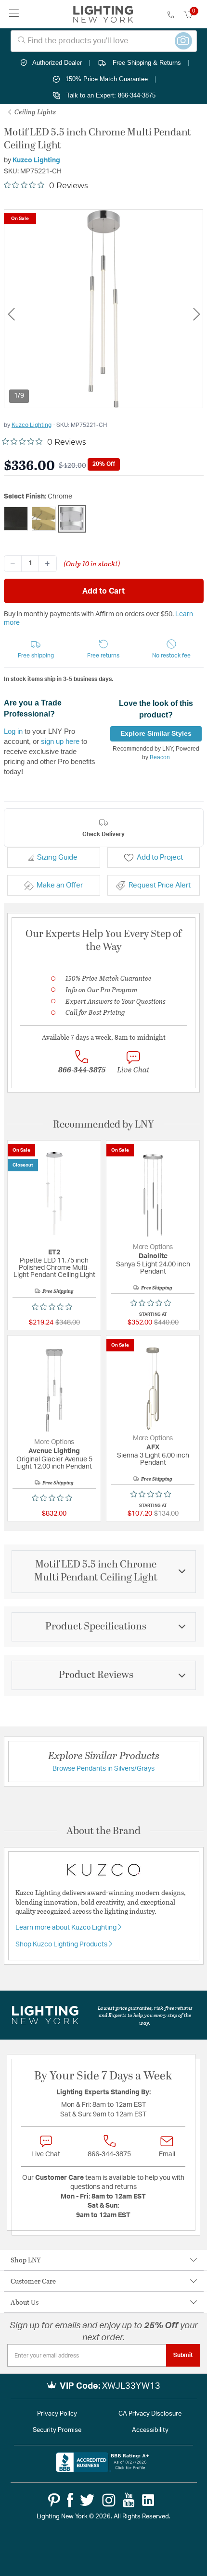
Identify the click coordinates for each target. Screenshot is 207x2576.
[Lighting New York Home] (103, 14)
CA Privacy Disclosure (150, 2414)
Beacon (160, 757)
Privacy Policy (57, 2414)
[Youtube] (129, 2500)
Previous (11, 314)
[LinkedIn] (148, 2500)
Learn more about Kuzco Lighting (67, 1928)
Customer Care (33, 2281)
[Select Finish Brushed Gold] (44, 519)
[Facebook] (70, 2500)
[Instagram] (109, 2500)
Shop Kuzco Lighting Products (62, 1944)
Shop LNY (26, 2260)
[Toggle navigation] (14, 14)
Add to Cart (103, 591)
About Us (25, 2302)
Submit (183, 2355)
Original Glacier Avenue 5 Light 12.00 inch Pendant (54, 1463)
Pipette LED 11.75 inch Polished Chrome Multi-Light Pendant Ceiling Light (54, 1268)
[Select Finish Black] (16, 519)
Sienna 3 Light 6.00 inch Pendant (153, 1459)
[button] (36, 650)
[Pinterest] (54, 2500)
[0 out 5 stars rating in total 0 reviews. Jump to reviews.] (54, 1307)
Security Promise (57, 2430)
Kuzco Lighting (36, 160)
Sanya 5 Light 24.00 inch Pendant (153, 1268)
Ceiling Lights (34, 112)
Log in (13, 731)
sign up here (60, 741)
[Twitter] (87, 2500)
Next (196, 314)
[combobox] (104, 41)
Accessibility (150, 2430)
